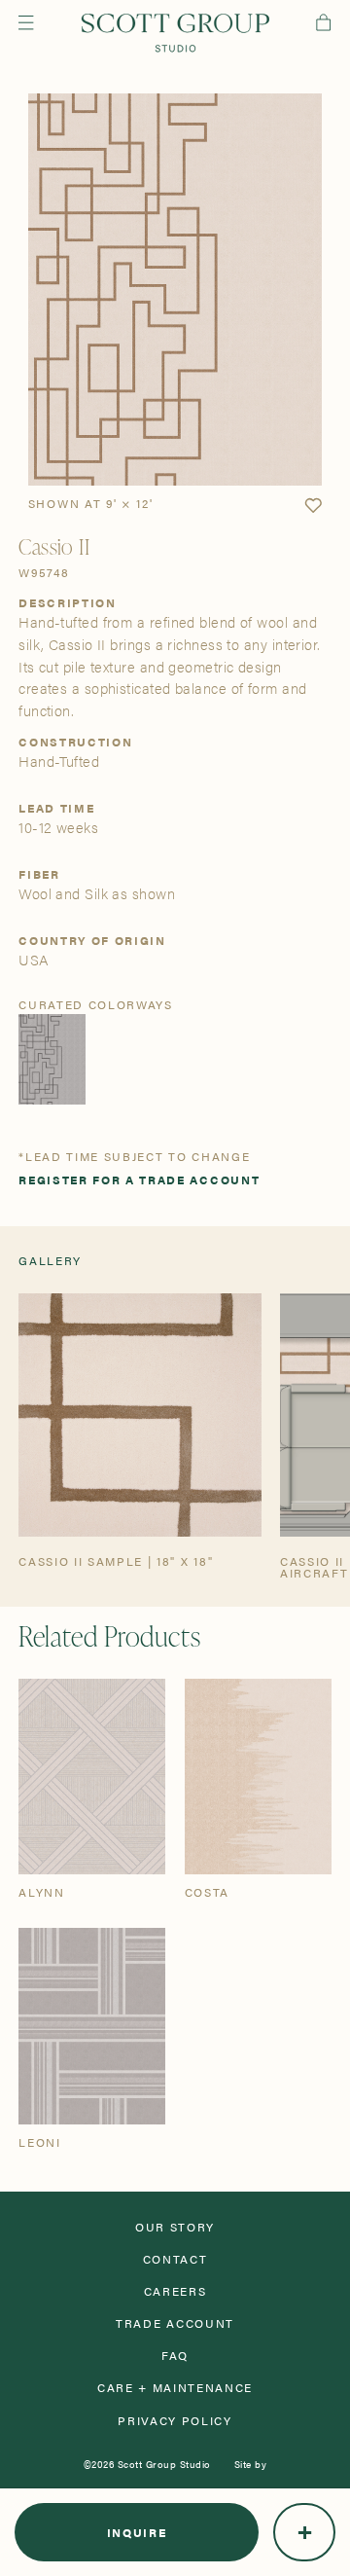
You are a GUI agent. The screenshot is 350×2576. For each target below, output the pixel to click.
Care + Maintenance (175, 2387)
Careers (175, 2291)
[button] (313, 506)
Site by (251, 2464)
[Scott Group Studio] (175, 33)
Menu (26, 22)
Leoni (39, 2142)
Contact (175, 2259)
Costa (207, 1892)
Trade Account (175, 2323)
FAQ (175, 2355)
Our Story (175, 2227)
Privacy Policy (175, 2420)
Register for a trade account (139, 1179)
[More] (304, 2532)
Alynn (41, 1892)
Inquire (137, 2532)
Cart (323, 22)
